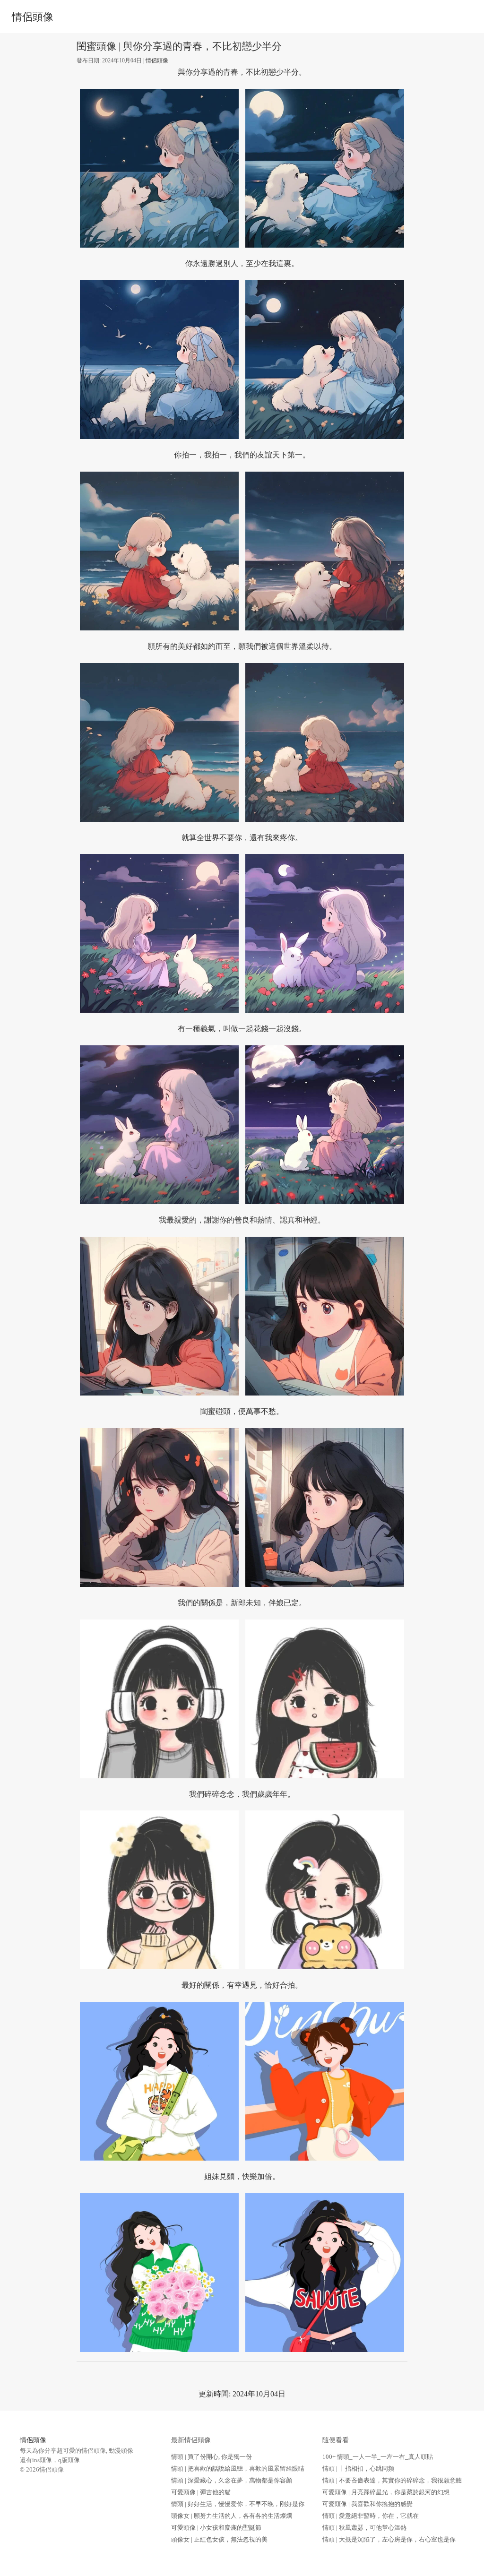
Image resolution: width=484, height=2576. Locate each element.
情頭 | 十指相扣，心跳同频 (358, 2468)
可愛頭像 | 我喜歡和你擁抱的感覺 (367, 2504)
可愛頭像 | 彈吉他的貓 (201, 2492)
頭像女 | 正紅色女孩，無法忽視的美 (219, 2539)
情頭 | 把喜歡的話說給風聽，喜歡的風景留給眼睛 (238, 2468)
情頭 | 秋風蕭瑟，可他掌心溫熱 (364, 2528)
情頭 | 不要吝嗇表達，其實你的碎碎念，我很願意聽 (392, 2480)
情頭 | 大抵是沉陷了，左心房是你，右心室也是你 (389, 2539)
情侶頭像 (33, 17)
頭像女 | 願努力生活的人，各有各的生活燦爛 (232, 2516)
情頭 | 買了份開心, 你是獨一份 (212, 2457)
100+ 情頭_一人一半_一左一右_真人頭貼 (378, 2457)
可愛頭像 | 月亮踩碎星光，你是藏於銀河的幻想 (386, 2492)
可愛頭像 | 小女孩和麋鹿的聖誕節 (216, 2528)
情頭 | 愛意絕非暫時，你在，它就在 (371, 2516)
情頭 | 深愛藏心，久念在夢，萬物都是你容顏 (232, 2480)
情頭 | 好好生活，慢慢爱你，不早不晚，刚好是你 (238, 2504)
